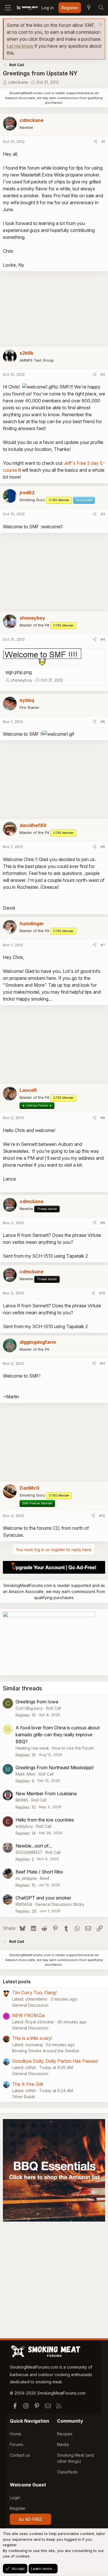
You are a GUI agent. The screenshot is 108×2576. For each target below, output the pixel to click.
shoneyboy (21, 680)
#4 (103, 639)
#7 (103, 945)
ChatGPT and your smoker (43, 1898)
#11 (103, 1363)
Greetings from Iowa (37, 1702)
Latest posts (17, 1982)
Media (63, 2444)
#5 (103, 722)
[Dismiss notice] (100, 25)
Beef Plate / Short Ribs (39, 1872)
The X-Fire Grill (28, 2084)
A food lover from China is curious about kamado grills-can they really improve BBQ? (58, 1735)
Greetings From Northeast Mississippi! (55, 1767)
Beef (45, 1878)
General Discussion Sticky (60, 1904)
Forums (17, 2444)
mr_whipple (26, 1878)
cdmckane (18, 82)
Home (15, 2434)
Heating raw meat (32, 1748)
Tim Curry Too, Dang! (34, 1993)
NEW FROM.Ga (28, 2015)
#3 (103, 514)
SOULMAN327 (29, 1852)
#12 (102, 1516)
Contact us (20, 2455)
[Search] (101, 8)
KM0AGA (24, 1904)
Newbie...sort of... (34, 1846)
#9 (103, 1223)
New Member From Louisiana (46, 1793)
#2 (103, 374)
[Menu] (8, 8)
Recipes (65, 2434)
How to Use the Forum (73, 1748)
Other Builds (24, 2097)
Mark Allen (25, 1774)
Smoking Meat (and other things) (75, 2458)
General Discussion (30, 2005)
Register (18, 2508)
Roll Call (54, 1708)
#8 (103, 1118)
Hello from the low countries (45, 1820)
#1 (103, 142)
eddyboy (24, 1826)
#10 (102, 1293)
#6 (103, 847)
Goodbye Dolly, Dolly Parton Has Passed (55, 2061)
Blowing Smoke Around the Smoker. (46, 2051)
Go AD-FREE (30, 2519)
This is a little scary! (32, 2038)
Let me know (20, 46)
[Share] (95, 142)
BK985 (22, 1800)
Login (15, 2498)
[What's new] (89, 8)
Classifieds (67, 2472)
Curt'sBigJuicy (29, 1708)
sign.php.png (19, 672)
